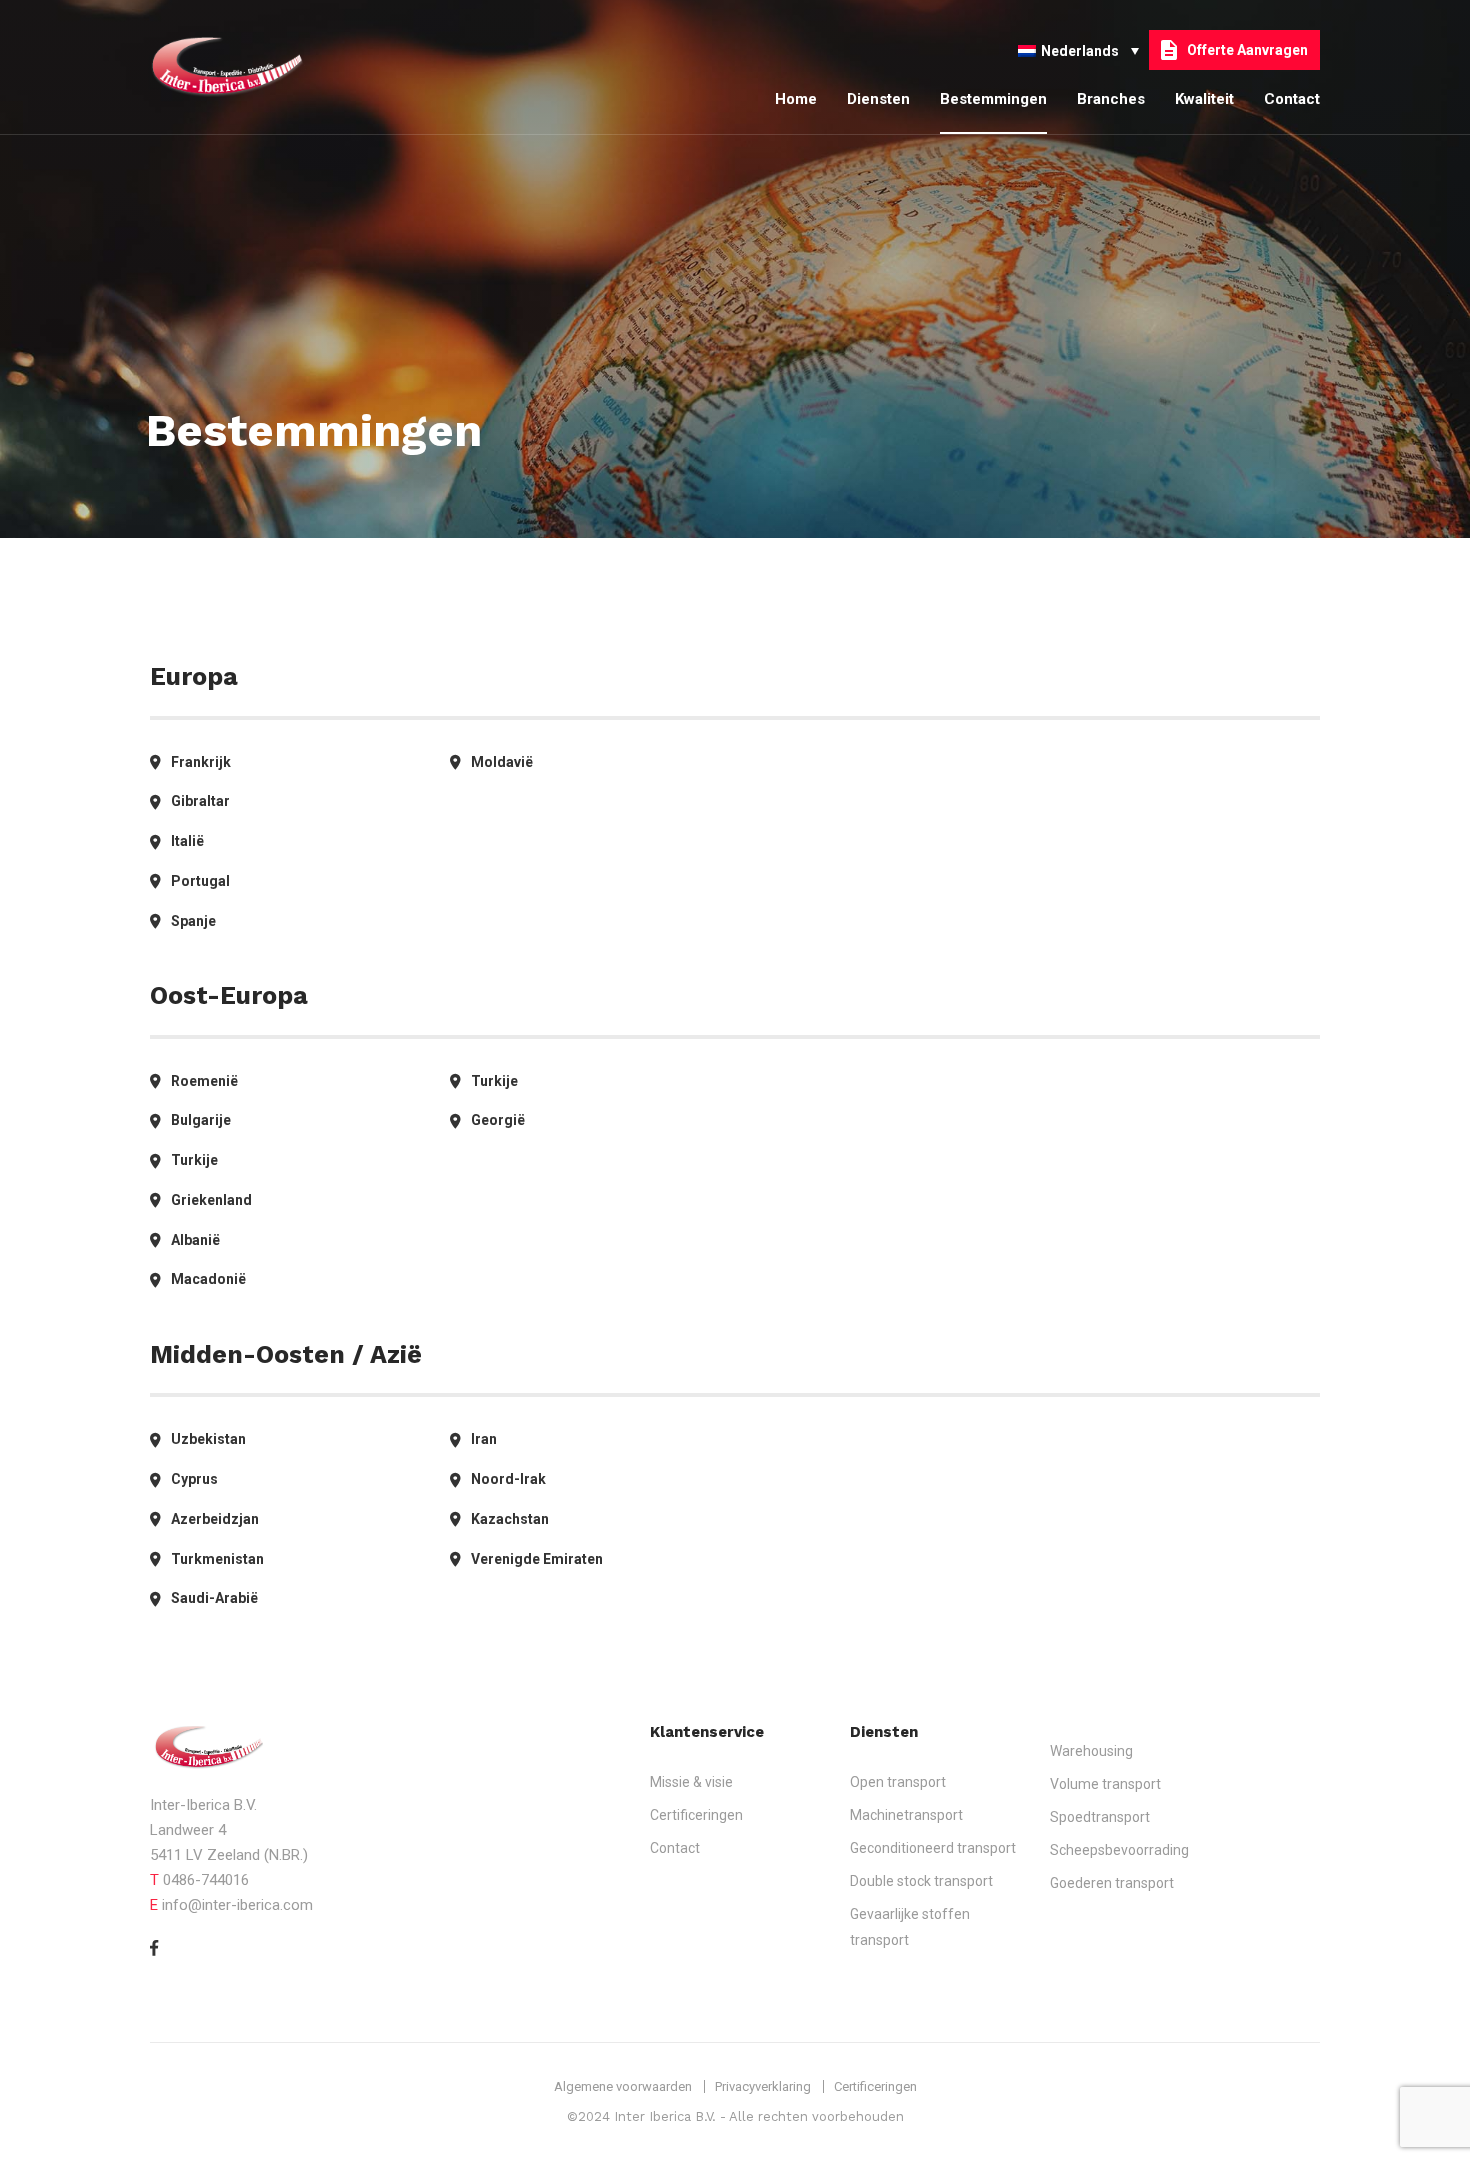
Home (796, 99)
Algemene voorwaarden (623, 2086)
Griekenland (211, 1200)
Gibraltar (200, 801)
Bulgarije (201, 1120)
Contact (1292, 99)
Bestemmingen (993, 99)
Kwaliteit (1204, 99)
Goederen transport (1112, 1883)
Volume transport (1105, 1784)
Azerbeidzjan (215, 1519)
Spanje (193, 921)
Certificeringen (696, 1815)
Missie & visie (691, 1782)
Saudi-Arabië (214, 1598)
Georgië (498, 1120)
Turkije (194, 1160)
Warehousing (1091, 1751)
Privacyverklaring (763, 2086)
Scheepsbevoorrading (1119, 1850)
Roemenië (204, 1081)
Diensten (878, 99)
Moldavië (502, 762)
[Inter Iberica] (245, 67)
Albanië (195, 1240)
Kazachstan (510, 1519)
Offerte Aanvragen (1247, 50)
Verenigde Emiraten (537, 1559)
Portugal (200, 881)
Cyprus (194, 1479)
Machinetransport (906, 1815)
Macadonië (208, 1279)
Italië (187, 841)
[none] (1078, 49)
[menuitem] (1078, 49)
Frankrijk (201, 762)
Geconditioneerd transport (933, 1848)
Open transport (898, 1782)
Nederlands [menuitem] (1080, 51)
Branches (1111, 99)
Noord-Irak (508, 1479)
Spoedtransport (1100, 1817)
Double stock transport (921, 1881)
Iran (484, 1439)
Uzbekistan (208, 1439)
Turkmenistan (217, 1559)
